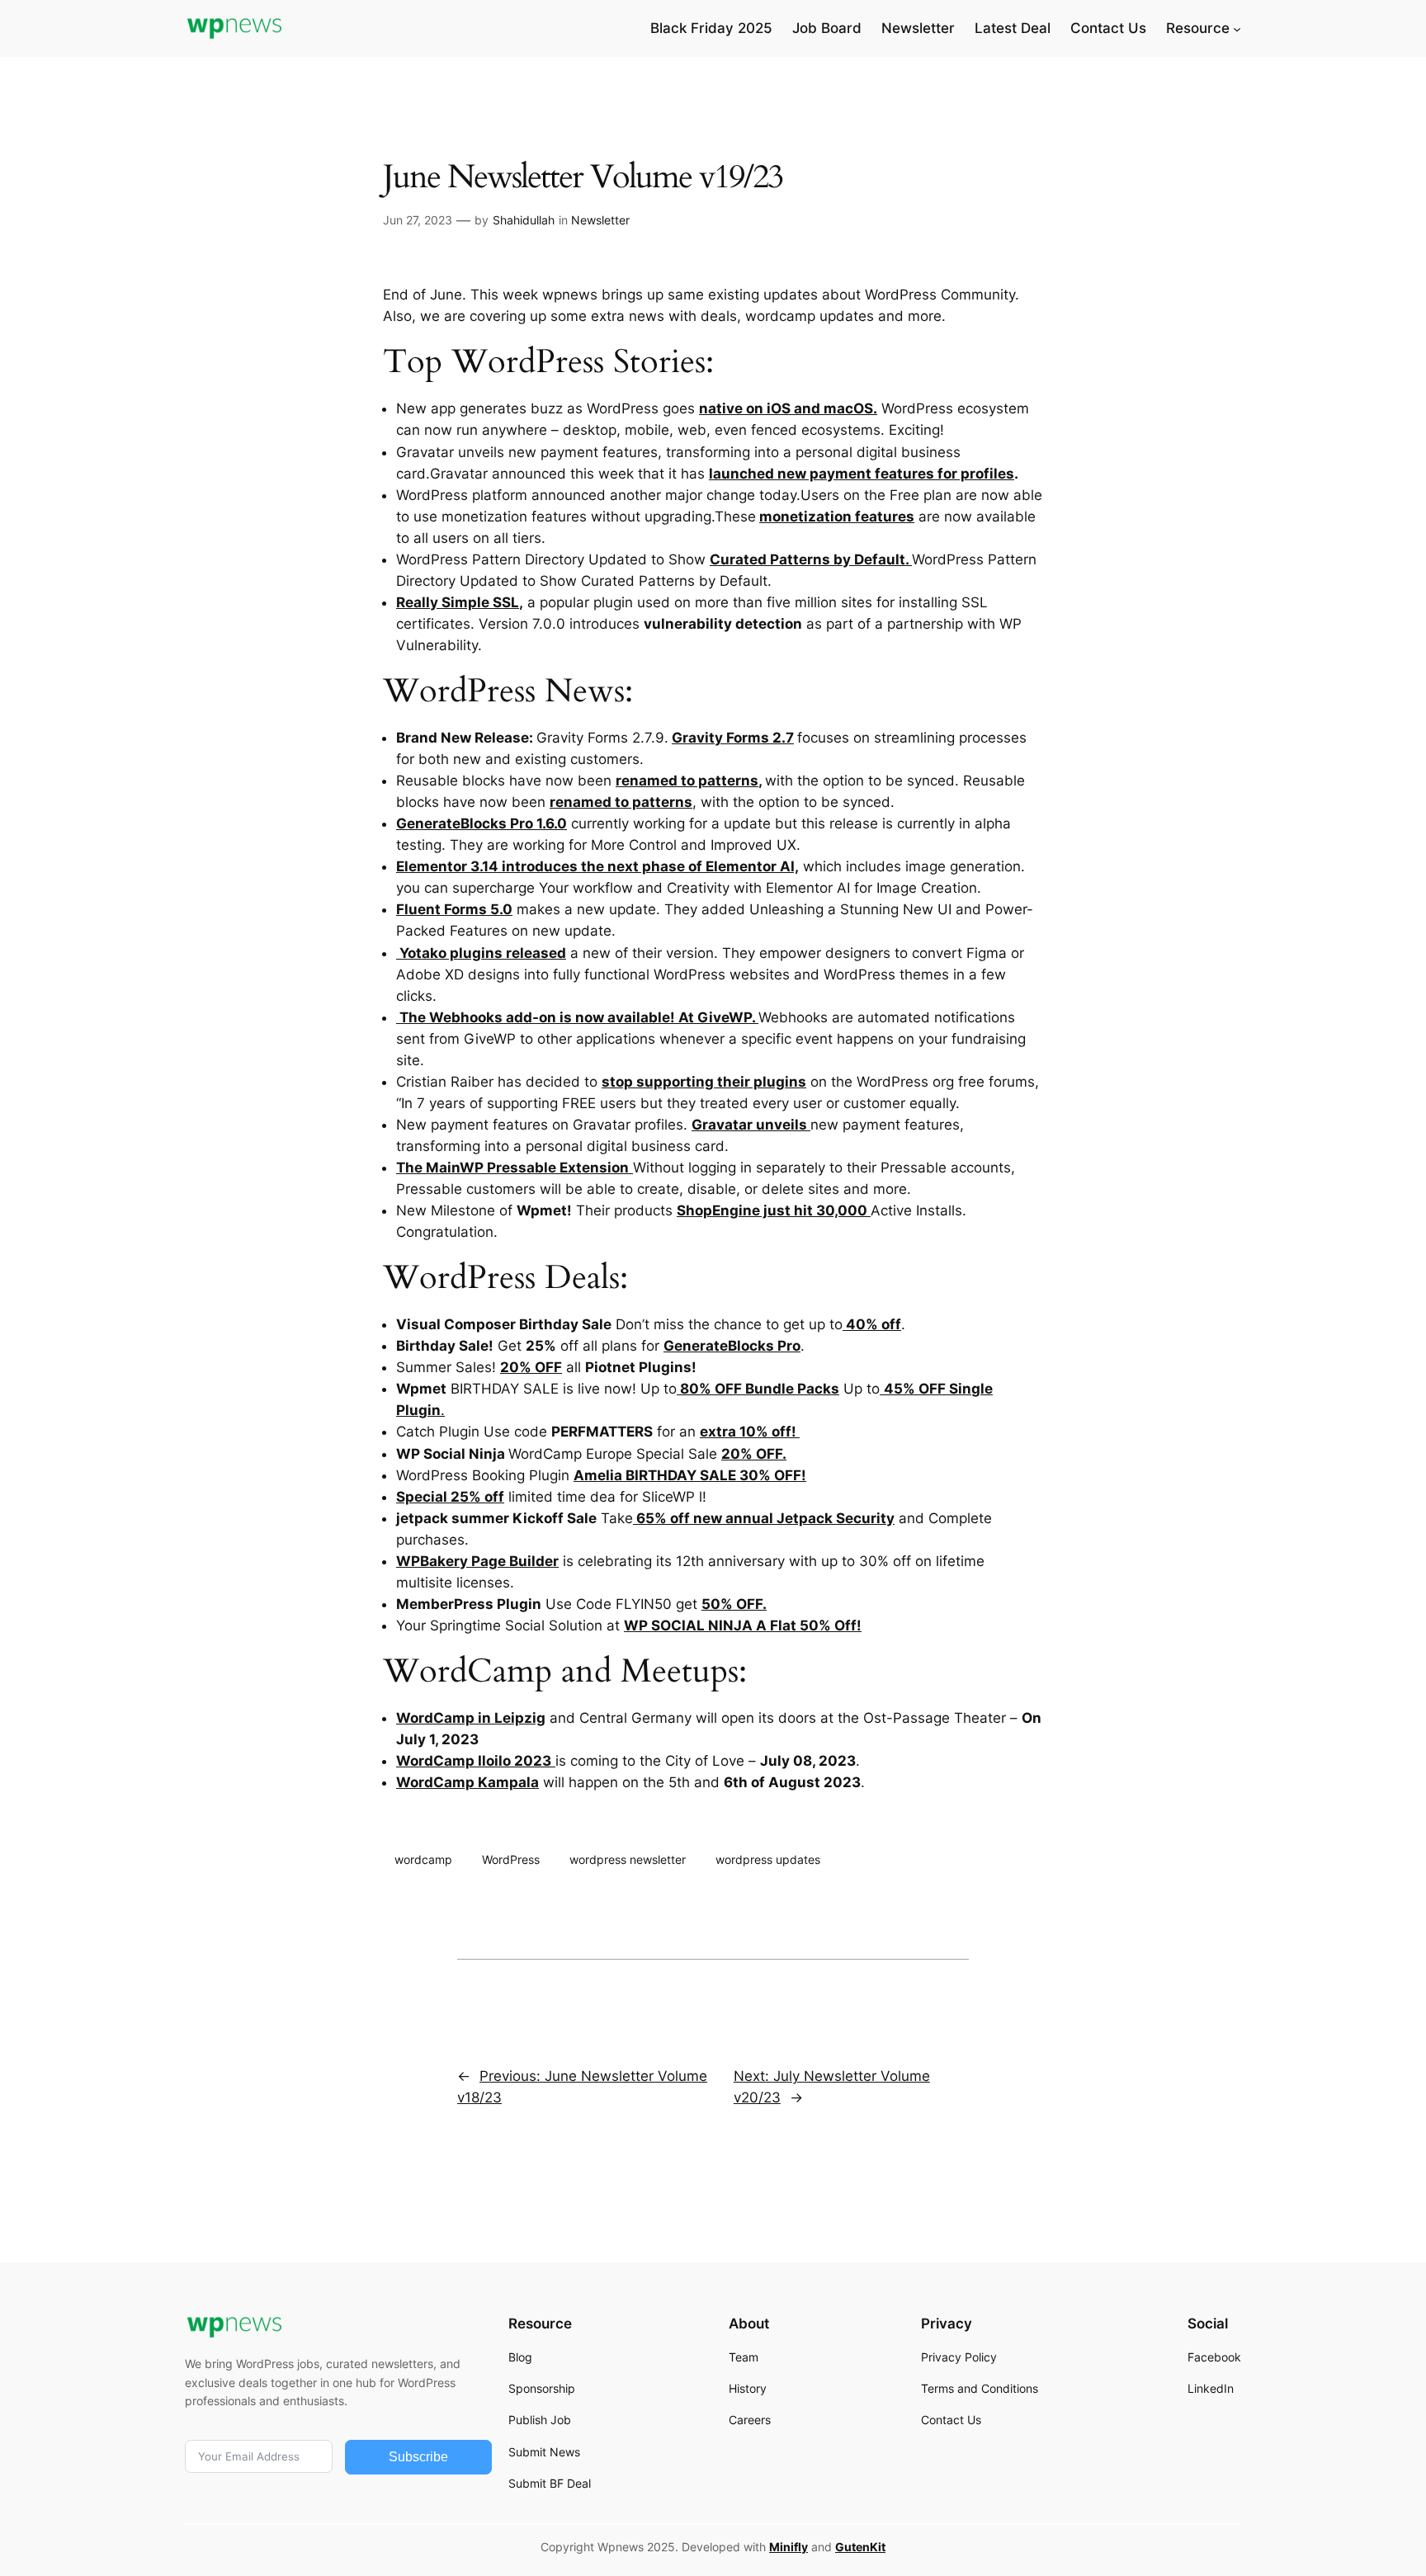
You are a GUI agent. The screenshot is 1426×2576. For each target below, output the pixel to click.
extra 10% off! (750, 1432)
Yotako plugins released (481, 953)
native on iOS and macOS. (788, 408)
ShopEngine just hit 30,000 (774, 1210)
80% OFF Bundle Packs (758, 1389)
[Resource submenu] (1237, 28)
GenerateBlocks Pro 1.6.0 (482, 823)
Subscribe (418, 2457)
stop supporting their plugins (704, 1082)
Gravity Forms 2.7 (733, 738)
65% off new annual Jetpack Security (764, 1518)
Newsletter (600, 220)
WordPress (511, 1859)
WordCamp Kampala (467, 1782)
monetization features (837, 517)
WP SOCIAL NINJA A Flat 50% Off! (743, 1625)
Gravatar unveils (751, 1125)
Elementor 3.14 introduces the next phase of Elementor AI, (597, 866)
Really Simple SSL (458, 602)
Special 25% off (450, 1497)
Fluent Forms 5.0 (454, 909)
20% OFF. (754, 1454)
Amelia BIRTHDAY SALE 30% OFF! (690, 1475)
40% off (872, 1324)
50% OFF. (734, 1604)
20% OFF (531, 1367)
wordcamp (423, 1859)
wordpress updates (768, 1859)
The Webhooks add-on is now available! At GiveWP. (577, 1017)
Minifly (789, 2547)
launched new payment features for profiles (862, 474)
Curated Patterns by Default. (811, 559)
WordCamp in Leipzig (471, 1718)
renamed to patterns (687, 781)
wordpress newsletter (628, 1859)
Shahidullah (524, 220)
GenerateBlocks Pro (732, 1346)
